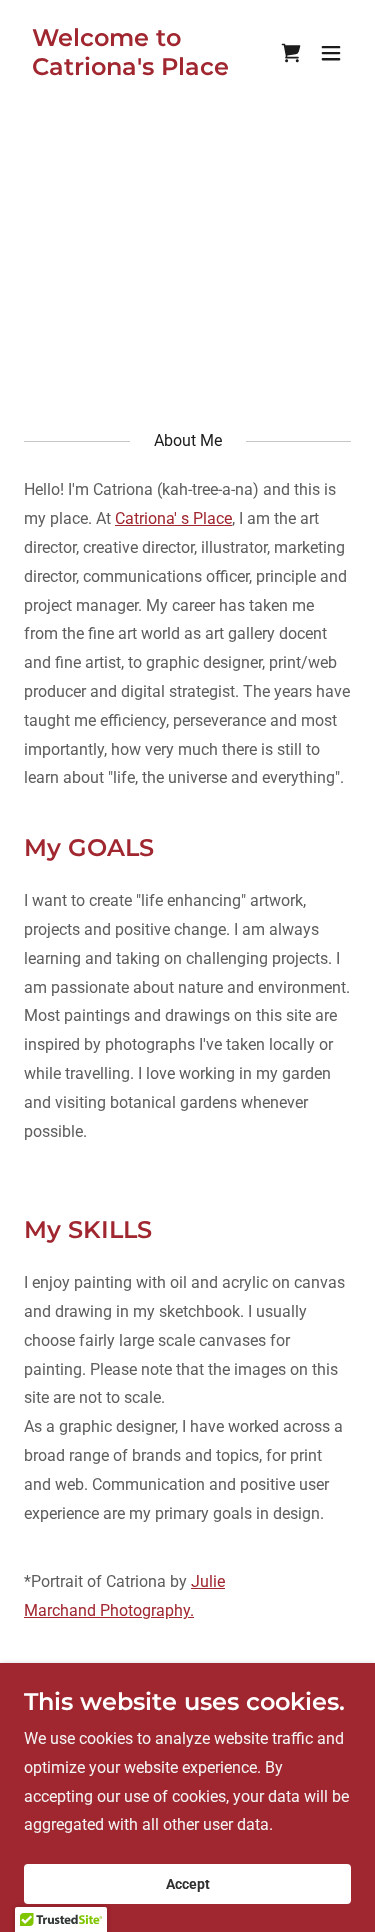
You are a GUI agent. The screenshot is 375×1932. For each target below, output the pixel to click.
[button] (331, 53)
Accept (188, 1884)
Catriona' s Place (173, 518)
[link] (138, 69)
